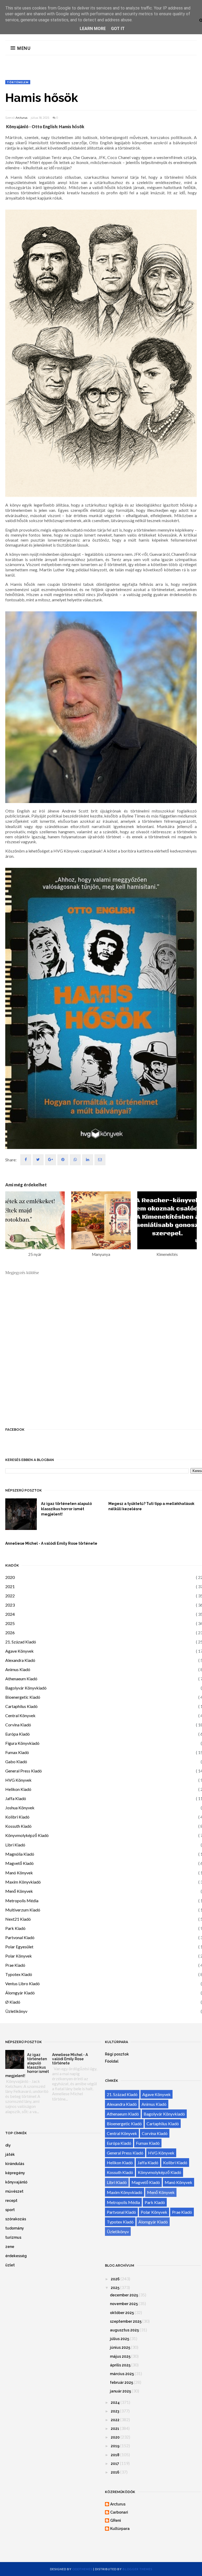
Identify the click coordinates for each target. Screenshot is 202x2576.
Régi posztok (117, 2054)
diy (8, 2145)
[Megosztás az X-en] (38, 1160)
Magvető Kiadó (19, 1863)
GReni (116, 2520)
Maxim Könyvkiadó (23, 1882)
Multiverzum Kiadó (23, 1910)
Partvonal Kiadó (20, 1937)
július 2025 (120, 2339)
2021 (10, 1586)
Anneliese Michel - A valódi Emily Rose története (51, 1543)
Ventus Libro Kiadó (22, 1983)
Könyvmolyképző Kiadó (27, 1835)
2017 (115, 2464)
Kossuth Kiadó (18, 1826)
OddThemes (82, 2569)
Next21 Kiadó (18, 1919)
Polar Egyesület (19, 1947)
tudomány (15, 2228)
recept (11, 2201)
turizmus (13, 2237)
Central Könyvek (20, 1715)
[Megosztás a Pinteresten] (100, 1160)
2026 (10, 1633)
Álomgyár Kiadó (20, 1993)
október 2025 (122, 2313)
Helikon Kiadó (18, 1789)
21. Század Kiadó (21, 1642)
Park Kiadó (15, 1928)
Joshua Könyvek (20, 1808)
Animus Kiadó (18, 1669)
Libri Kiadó (15, 1845)
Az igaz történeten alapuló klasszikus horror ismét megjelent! (66, 1509)
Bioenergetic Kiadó (23, 1697)
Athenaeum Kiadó (21, 1679)
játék (10, 2154)
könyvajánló (16, 2182)
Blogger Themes (137, 2569)
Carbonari (119, 2512)
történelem (18, 82)
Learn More (93, 29)
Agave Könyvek (19, 1651)
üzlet (10, 2265)
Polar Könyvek (19, 1956)
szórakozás (16, 2219)
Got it (118, 29)
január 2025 (120, 2391)
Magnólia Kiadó (20, 1854)
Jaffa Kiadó (16, 1798)
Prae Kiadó (15, 1965)
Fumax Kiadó (17, 1752)
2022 (10, 1596)
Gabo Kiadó (16, 1762)
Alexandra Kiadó (20, 1660)
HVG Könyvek (18, 1780)
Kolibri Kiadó (17, 1817)
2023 (10, 1605)
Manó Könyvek (19, 1873)
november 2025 (124, 2304)
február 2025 (122, 2382)
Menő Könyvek (19, 1891)
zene (10, 2247)
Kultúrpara (120, 2529)
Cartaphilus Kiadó (21, 1706)
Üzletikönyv (16, 2011)
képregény (15, 2173)
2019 (115, 2446)
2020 (10, 1577)
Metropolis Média (22, 1901)
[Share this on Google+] (50, 1160)
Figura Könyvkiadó (22, 1743)
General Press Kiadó (24, 1771)
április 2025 (120, 2365)
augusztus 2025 (124, 2330)
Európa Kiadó (17, 1734)
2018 (115, 2455)
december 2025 (124, 2295)
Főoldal (112, 2061)
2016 (115, 2472)
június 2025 (120, 2347)
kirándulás (15, 2164)
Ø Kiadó (13, 2002)
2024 (10, 1614)
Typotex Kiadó (19, 1974)
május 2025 (120, 2356)
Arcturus (21, 118)
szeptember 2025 (126, 2321)
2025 (10, 1623)
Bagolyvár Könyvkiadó (26, 1688)
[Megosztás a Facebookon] (26, 1160)
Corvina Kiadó (18, 1725)
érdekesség (16, 2256)
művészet (14, 2191)
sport (10, 2210)
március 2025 (122, 2374)
